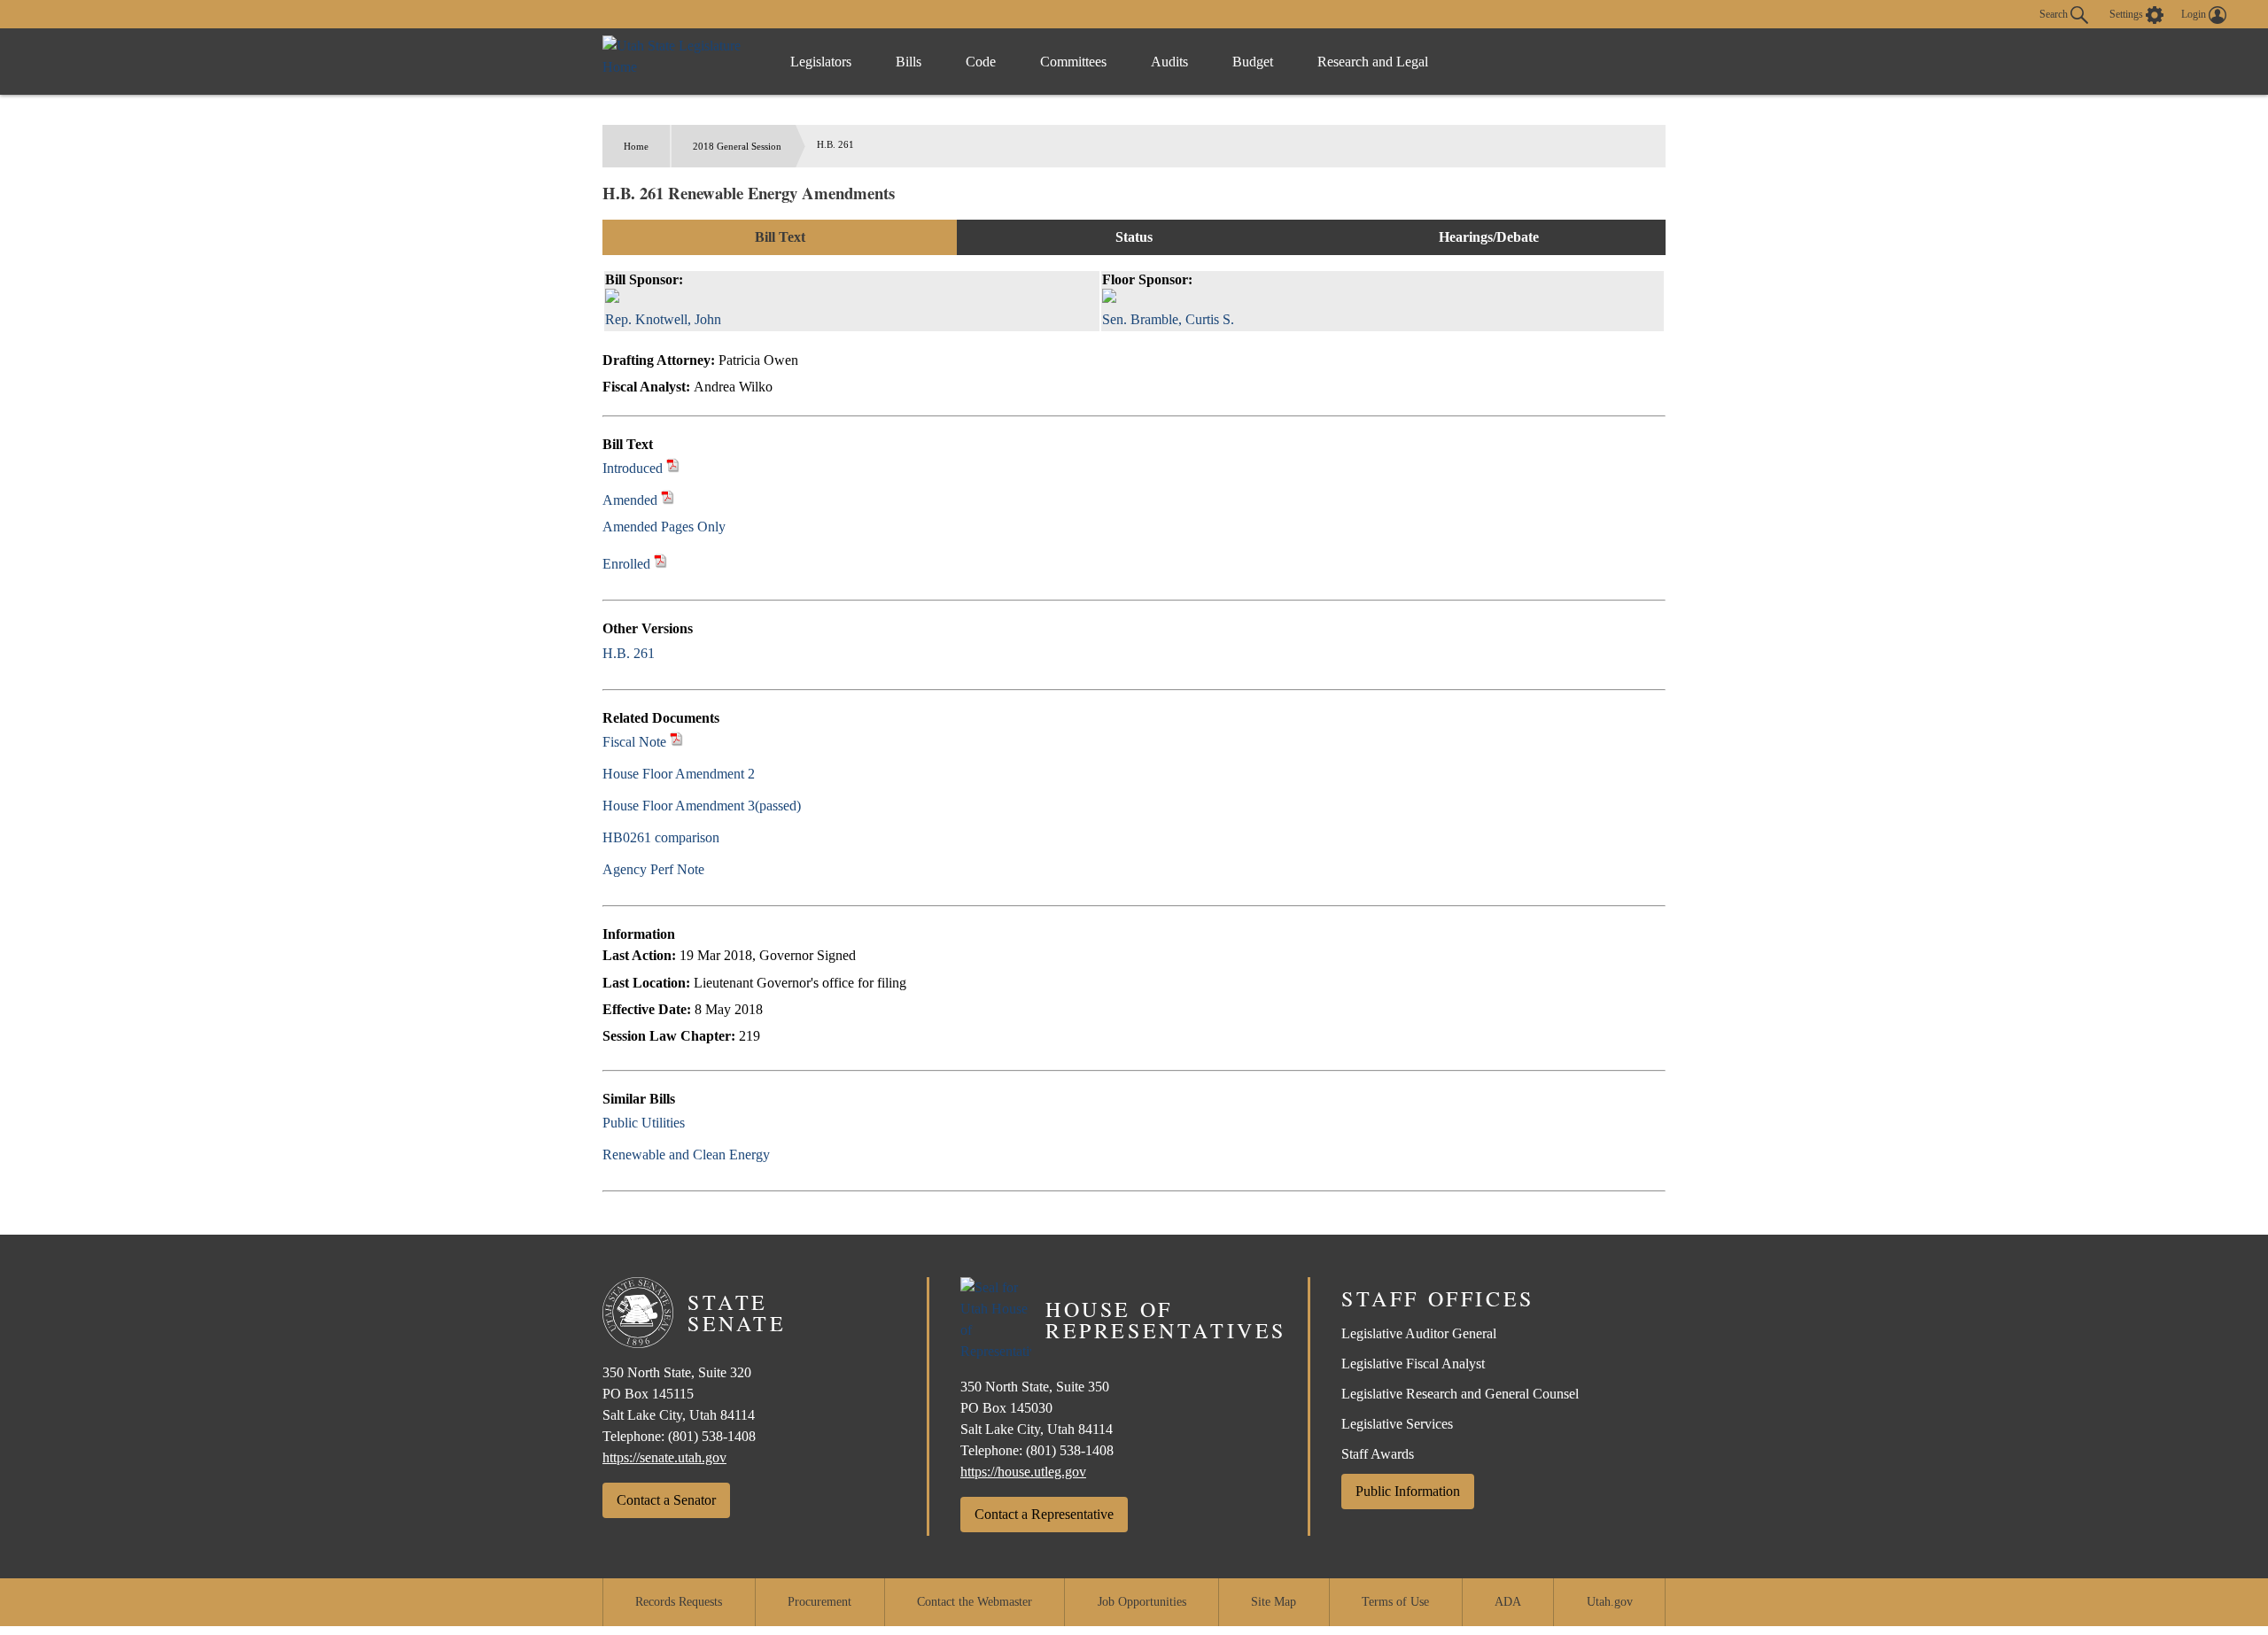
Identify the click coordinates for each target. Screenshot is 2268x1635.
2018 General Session (737, 146)
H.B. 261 (629, 653)
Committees (1073, 62)
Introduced (633, 468)
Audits (1169, 62)
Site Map (1274, 1602)
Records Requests (679, 1602)
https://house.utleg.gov (1023, 1472)
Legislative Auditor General (1419, 1333)
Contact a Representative (1044, 1514)
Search (2055, 13)
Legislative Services (1397, 1424)
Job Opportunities (1142, 1602)
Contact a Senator (666, 1500)
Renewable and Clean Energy (686, 1155)
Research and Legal (1373, 62)
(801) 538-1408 (712, 1436)
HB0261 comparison (661, 837)
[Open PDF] (673, 468)
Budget (1253, 62)
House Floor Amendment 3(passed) (702, 806)
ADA (1508, 1602)
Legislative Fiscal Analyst (1413, 1364)
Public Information (1408, 1491)
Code (981, 62)
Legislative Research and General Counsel (1460, 1394)
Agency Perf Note (653, 869)
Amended (630, 500)
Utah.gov (1610, 1602)
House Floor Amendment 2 (679, 774)
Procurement (819, 1602)
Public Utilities (644, 1123)
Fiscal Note (634, 742)
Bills (909, 62)
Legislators (821, 62)
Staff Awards (1378, 1454)
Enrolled (626, 564)
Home (636, 146)
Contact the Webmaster (975, 1602)
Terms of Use (1395, 1602)
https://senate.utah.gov (664, 1457)
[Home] (678, 62)
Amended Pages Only (664, 527)
